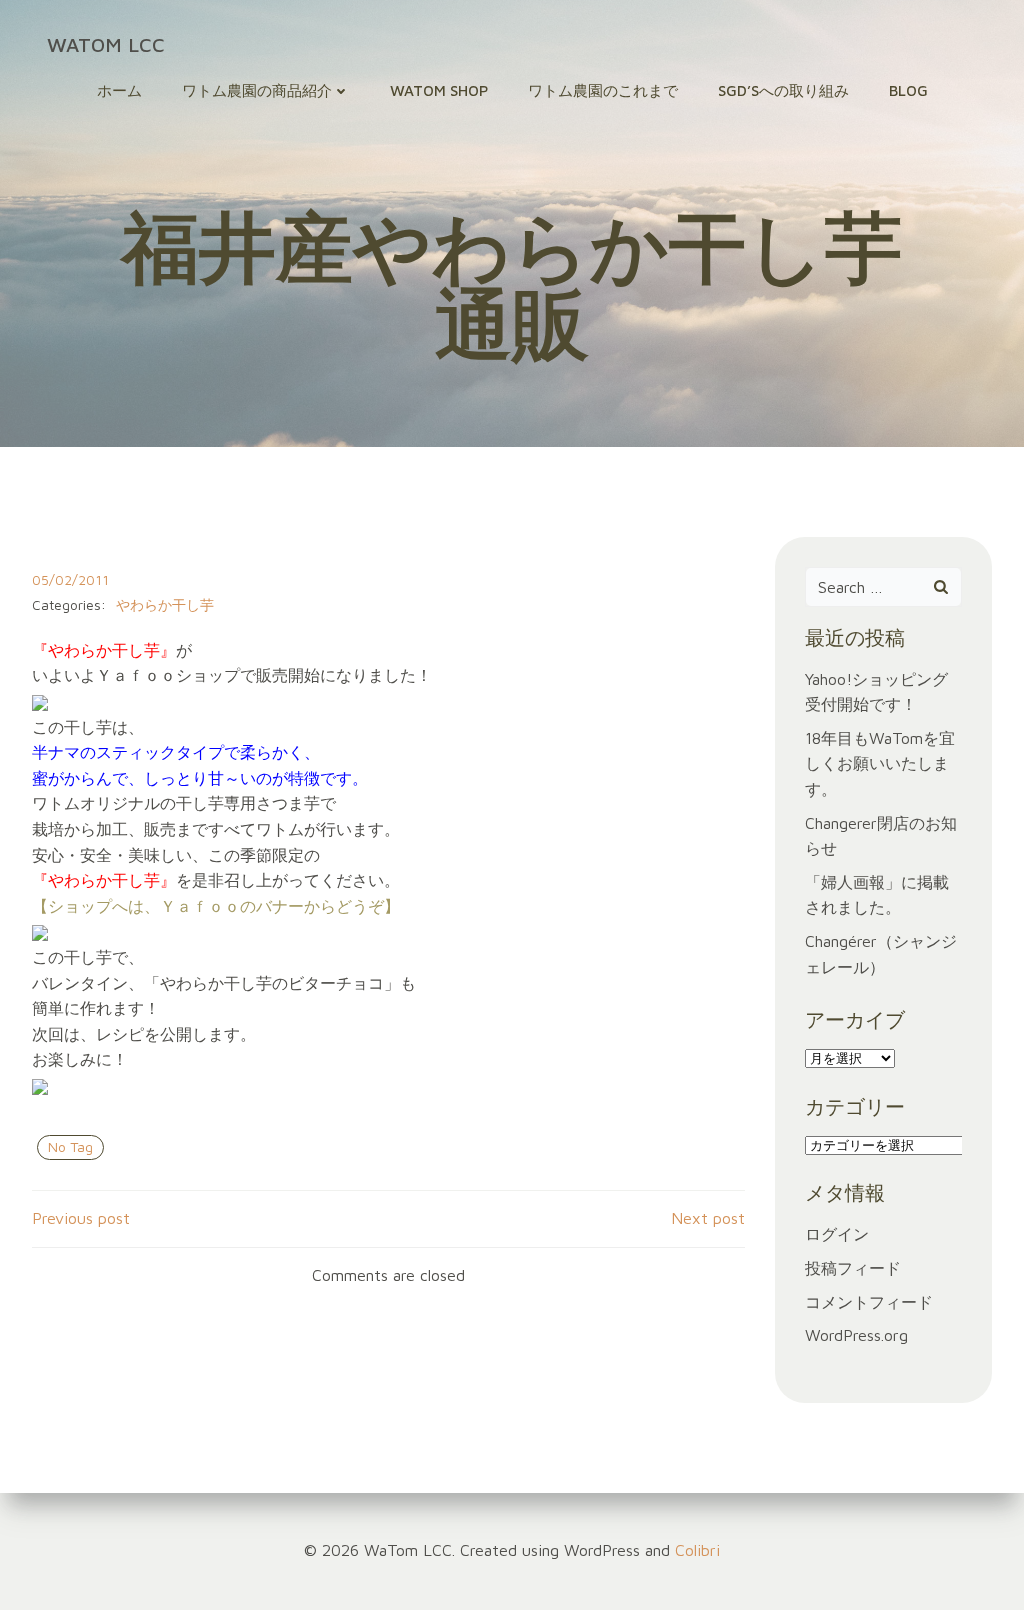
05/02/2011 (70, 579)
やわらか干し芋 (165, 604)
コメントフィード (869, 1302)
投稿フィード (853, 1268)
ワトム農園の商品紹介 (257, 90)
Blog (908, 90)
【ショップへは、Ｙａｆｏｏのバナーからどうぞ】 (216, 906)
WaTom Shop (439, 90)
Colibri (697, 1550)
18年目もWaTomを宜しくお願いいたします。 (880, 763)
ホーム (119, 90)
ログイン (837, 1234)
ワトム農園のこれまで (603, 90)
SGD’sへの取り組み (783, 90)
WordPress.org (856, 1335)
